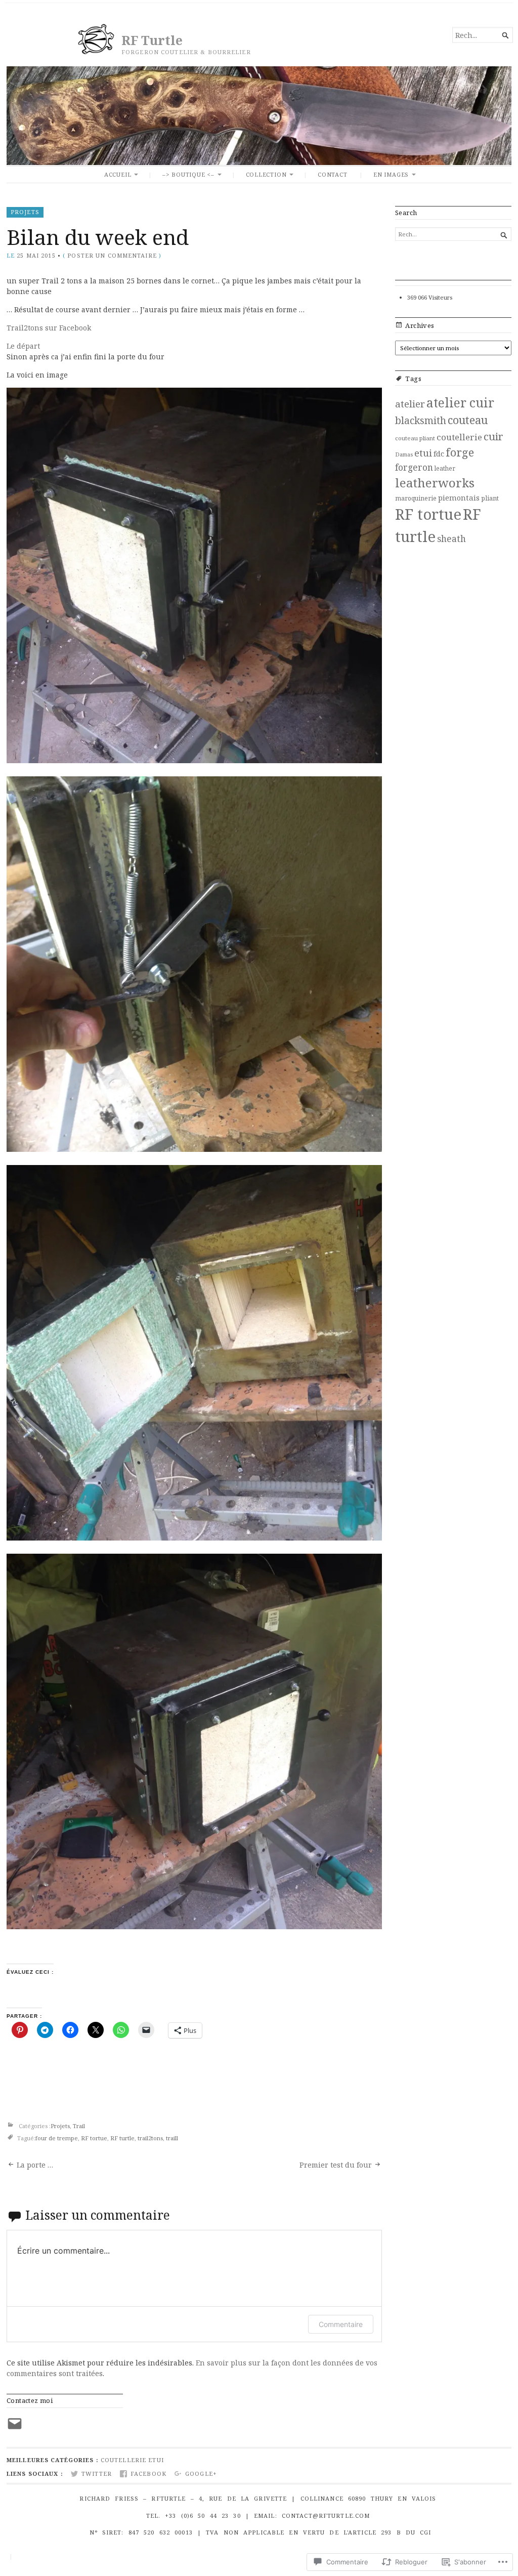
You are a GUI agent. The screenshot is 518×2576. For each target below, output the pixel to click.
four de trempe (57, 2138)
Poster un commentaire (112, 255)
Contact (333, 174)
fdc (439, 453)
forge (460, 452)
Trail (79, 2126)
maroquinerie (416, 498)
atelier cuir (460, 403)
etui (423, 453)
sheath (451, 538)
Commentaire (341, 2324)
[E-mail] (15, 2424)
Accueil (118, 174)
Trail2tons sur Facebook (49, 328)
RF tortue (94, 2138)
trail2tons (150, 2138)
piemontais (459, 497)
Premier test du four (336, 2165)
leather (445, 468)
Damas (404, 454)
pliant (490, 498)
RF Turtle (152, 40)
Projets (25, 212)
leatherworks (435, 483)
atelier (410, 404)
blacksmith (421, 421)
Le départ (23, 346)
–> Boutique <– (188, 174)
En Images (391, 174)
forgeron (414, 467)
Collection (266, 174)
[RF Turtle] (259, 116)
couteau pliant (415, 438)
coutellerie (459, 437)
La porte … (35, 2165)
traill (172, 2138)
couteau (468, 420)
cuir (493, 436)
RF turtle (122, 2138)
